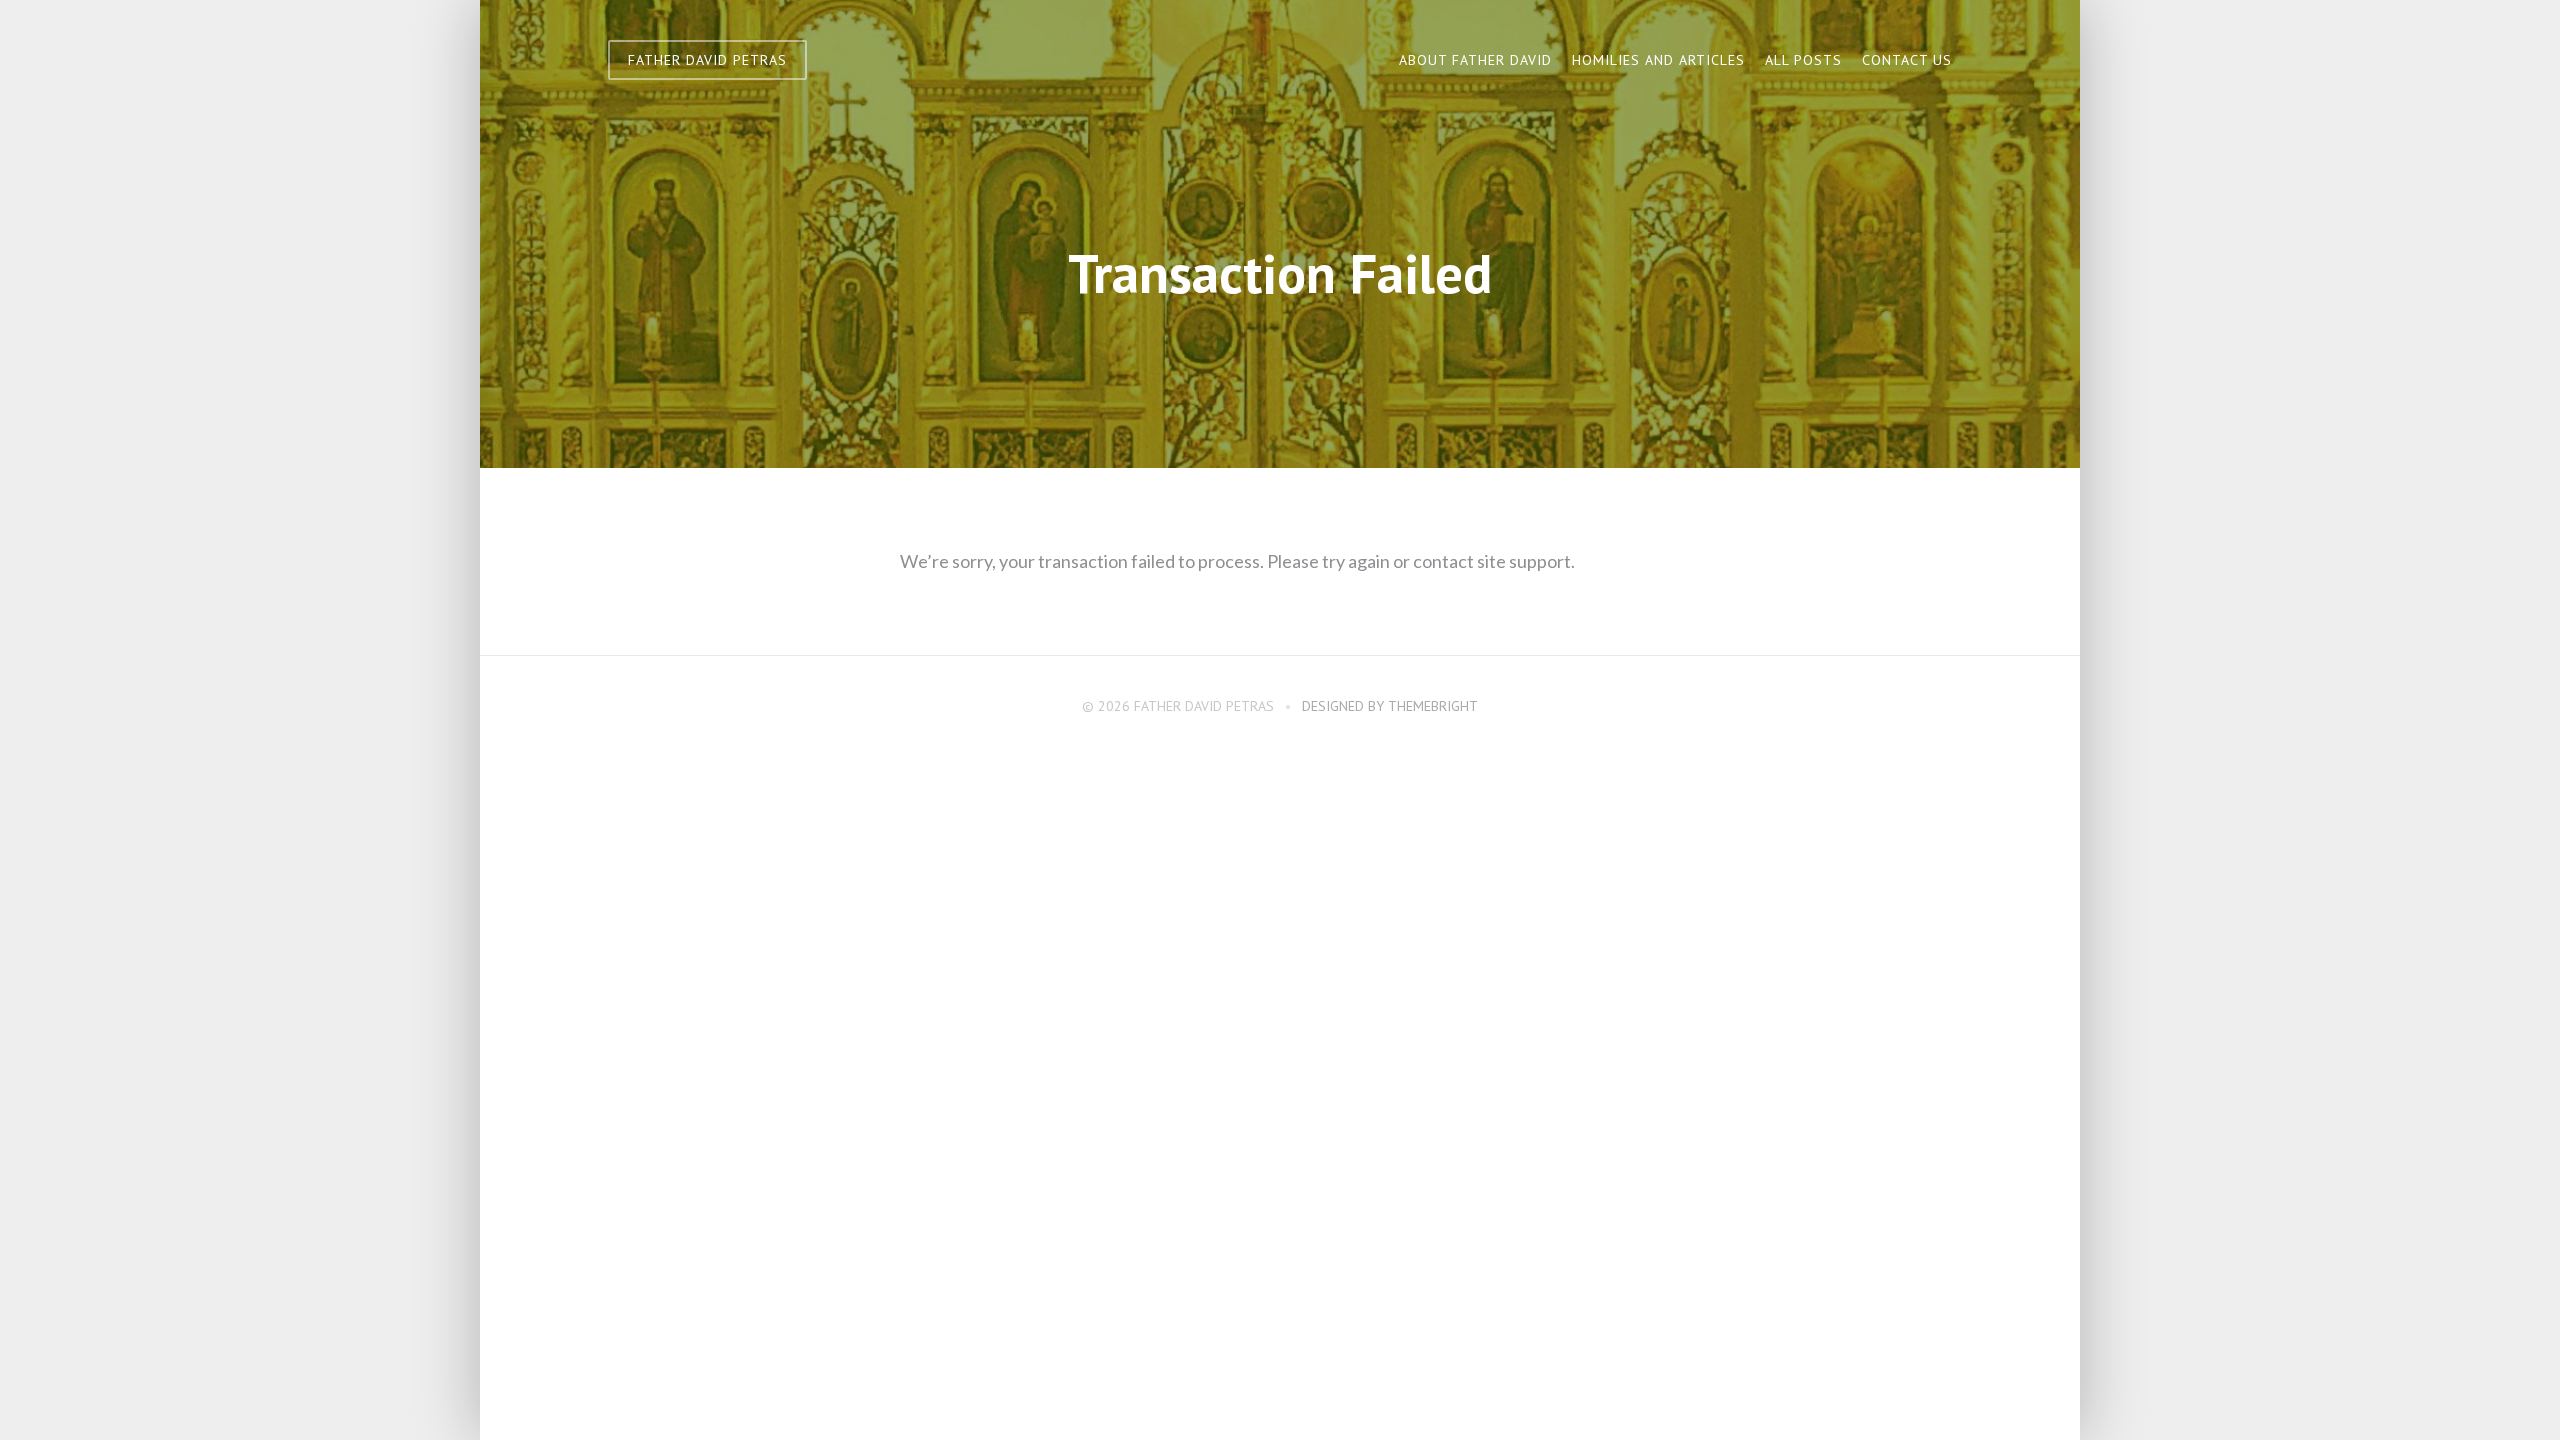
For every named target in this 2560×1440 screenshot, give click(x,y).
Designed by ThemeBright (1390, 706)
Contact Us (1907, 60)
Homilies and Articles (1658, 60)
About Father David (1475, 60)
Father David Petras (707, 60)
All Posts (1803, 60)
